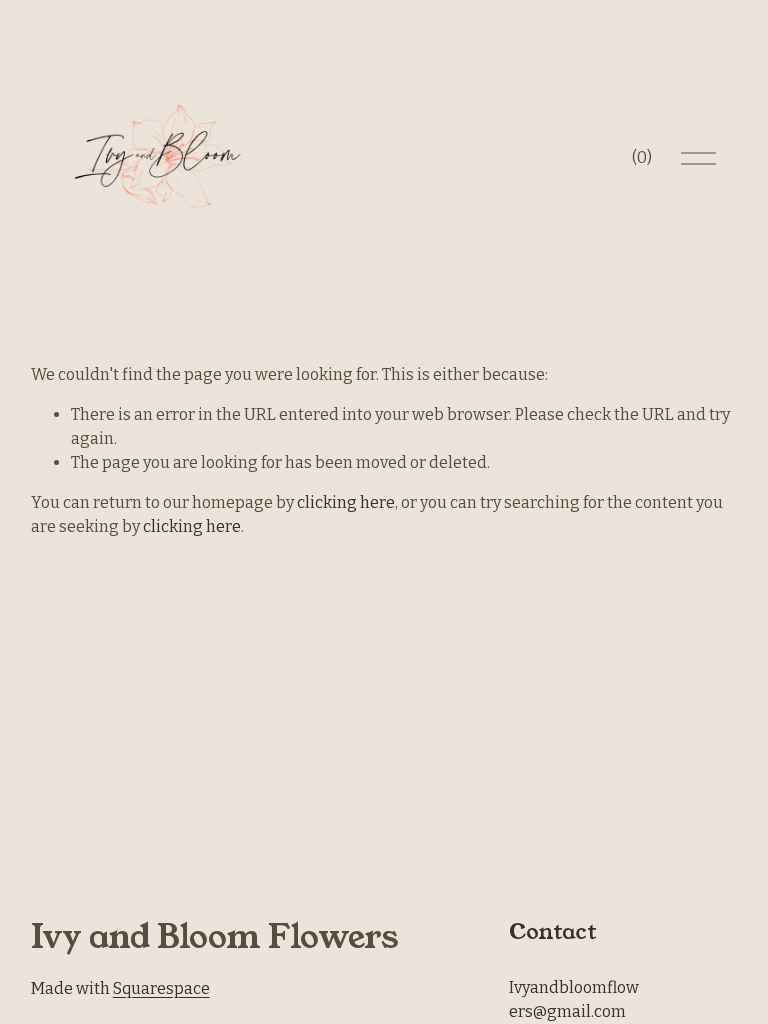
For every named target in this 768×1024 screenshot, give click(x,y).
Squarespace (161, 988)
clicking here (346, 502)
